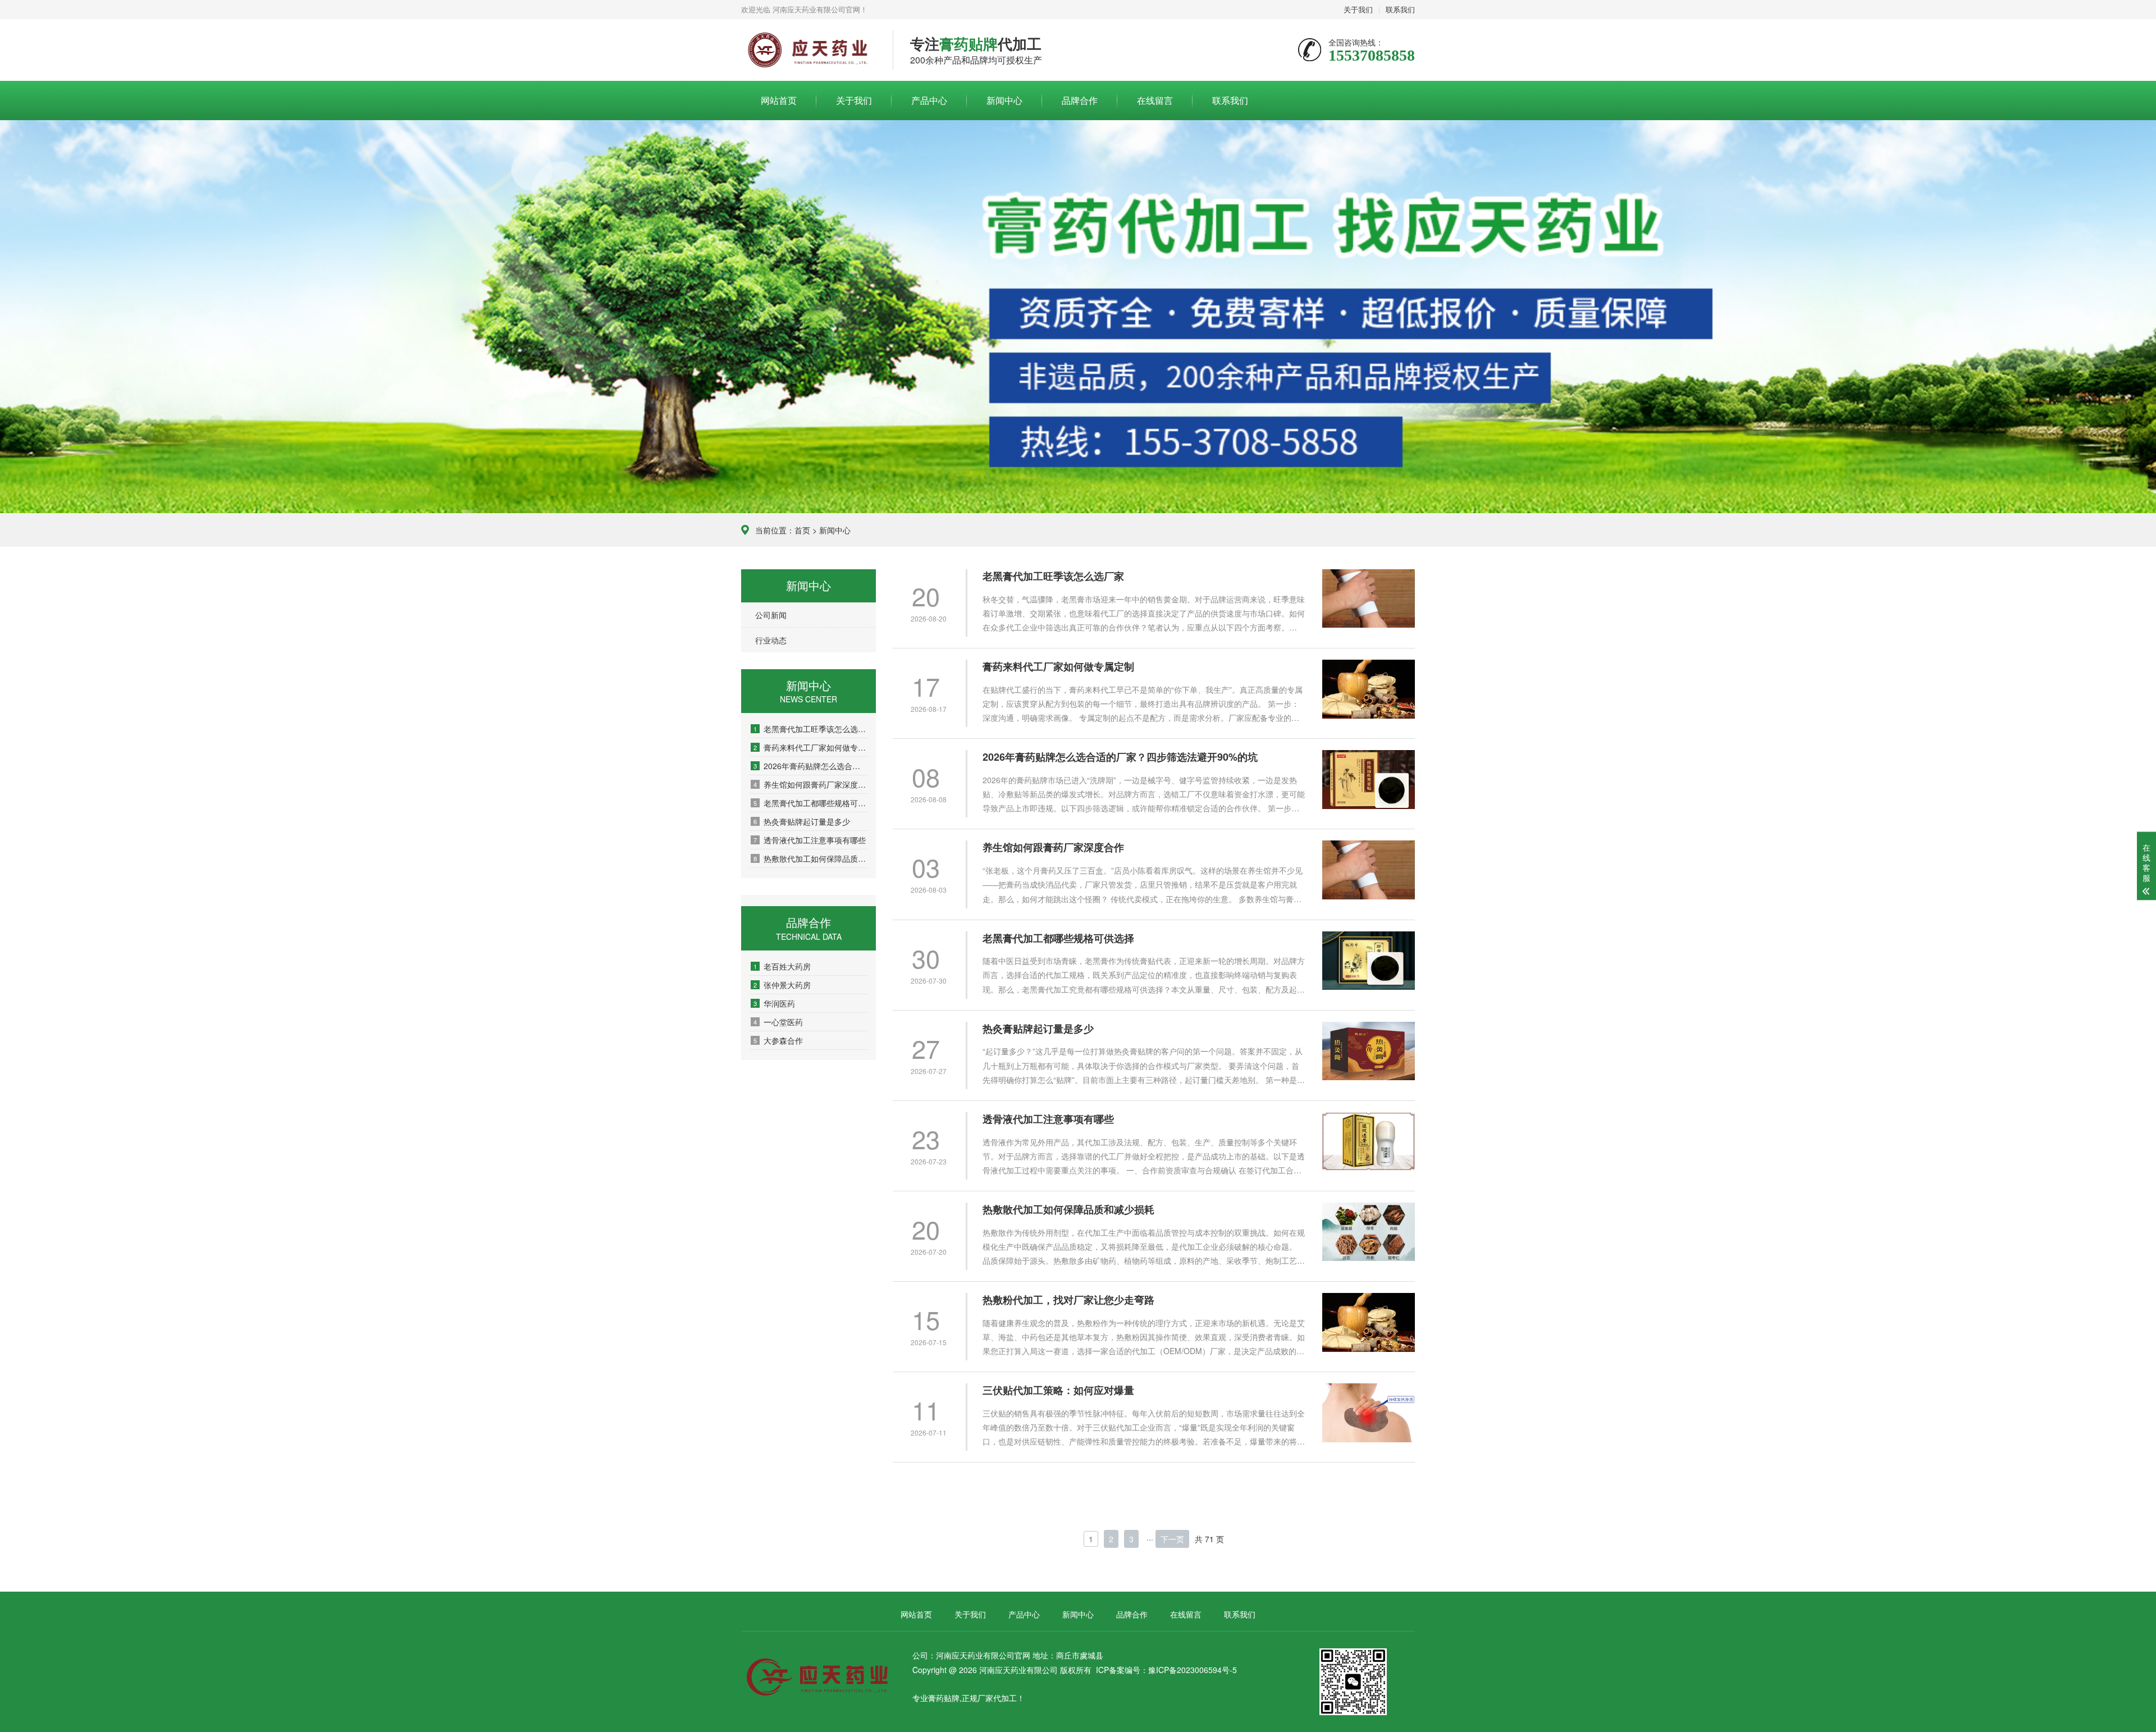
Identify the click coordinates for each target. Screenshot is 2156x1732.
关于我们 (1358, 9)
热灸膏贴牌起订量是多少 (802, 821)
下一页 (1172, 1539)
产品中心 (929, 100)
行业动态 (771, 640)
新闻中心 (1004, 100)
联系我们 (1400, 9)
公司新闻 (771, 615)
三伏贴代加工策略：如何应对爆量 (1058, 1390)
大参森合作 (778, 1040)
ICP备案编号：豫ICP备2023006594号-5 (1166, 1670)
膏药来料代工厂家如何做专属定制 (810, 747)
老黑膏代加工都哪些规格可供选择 (810, 803)
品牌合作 (1080, 100)
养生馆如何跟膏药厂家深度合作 (810, 784)
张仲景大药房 (782, 985)
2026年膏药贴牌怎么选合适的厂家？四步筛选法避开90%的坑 (810, 766)
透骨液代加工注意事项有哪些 (810, 840)
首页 (802, 530)
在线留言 (1155, 100)
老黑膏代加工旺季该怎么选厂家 (810, 729)
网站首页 (779, 100)
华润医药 (774, 1003)
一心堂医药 (778, 1022)
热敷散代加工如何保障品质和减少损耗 (810, 858)
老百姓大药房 (782, 966)
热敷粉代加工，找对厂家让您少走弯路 (1068, 1300)
